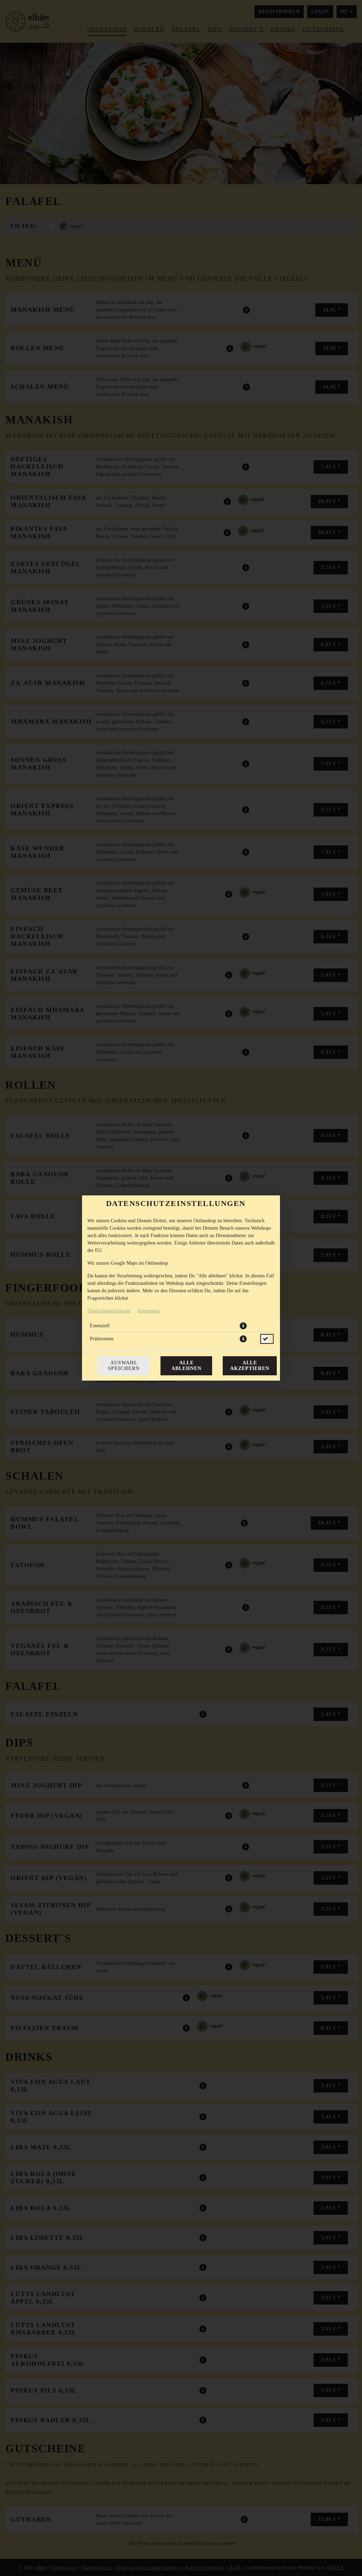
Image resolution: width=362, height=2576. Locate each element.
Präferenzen (102, 1339)
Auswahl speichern (124, 1366)
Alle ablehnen (186, 1366)
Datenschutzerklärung (109, 1311)
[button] (243, 1326)
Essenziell (100, 1326)
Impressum (148, 1311)
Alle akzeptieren (250, 1366)
